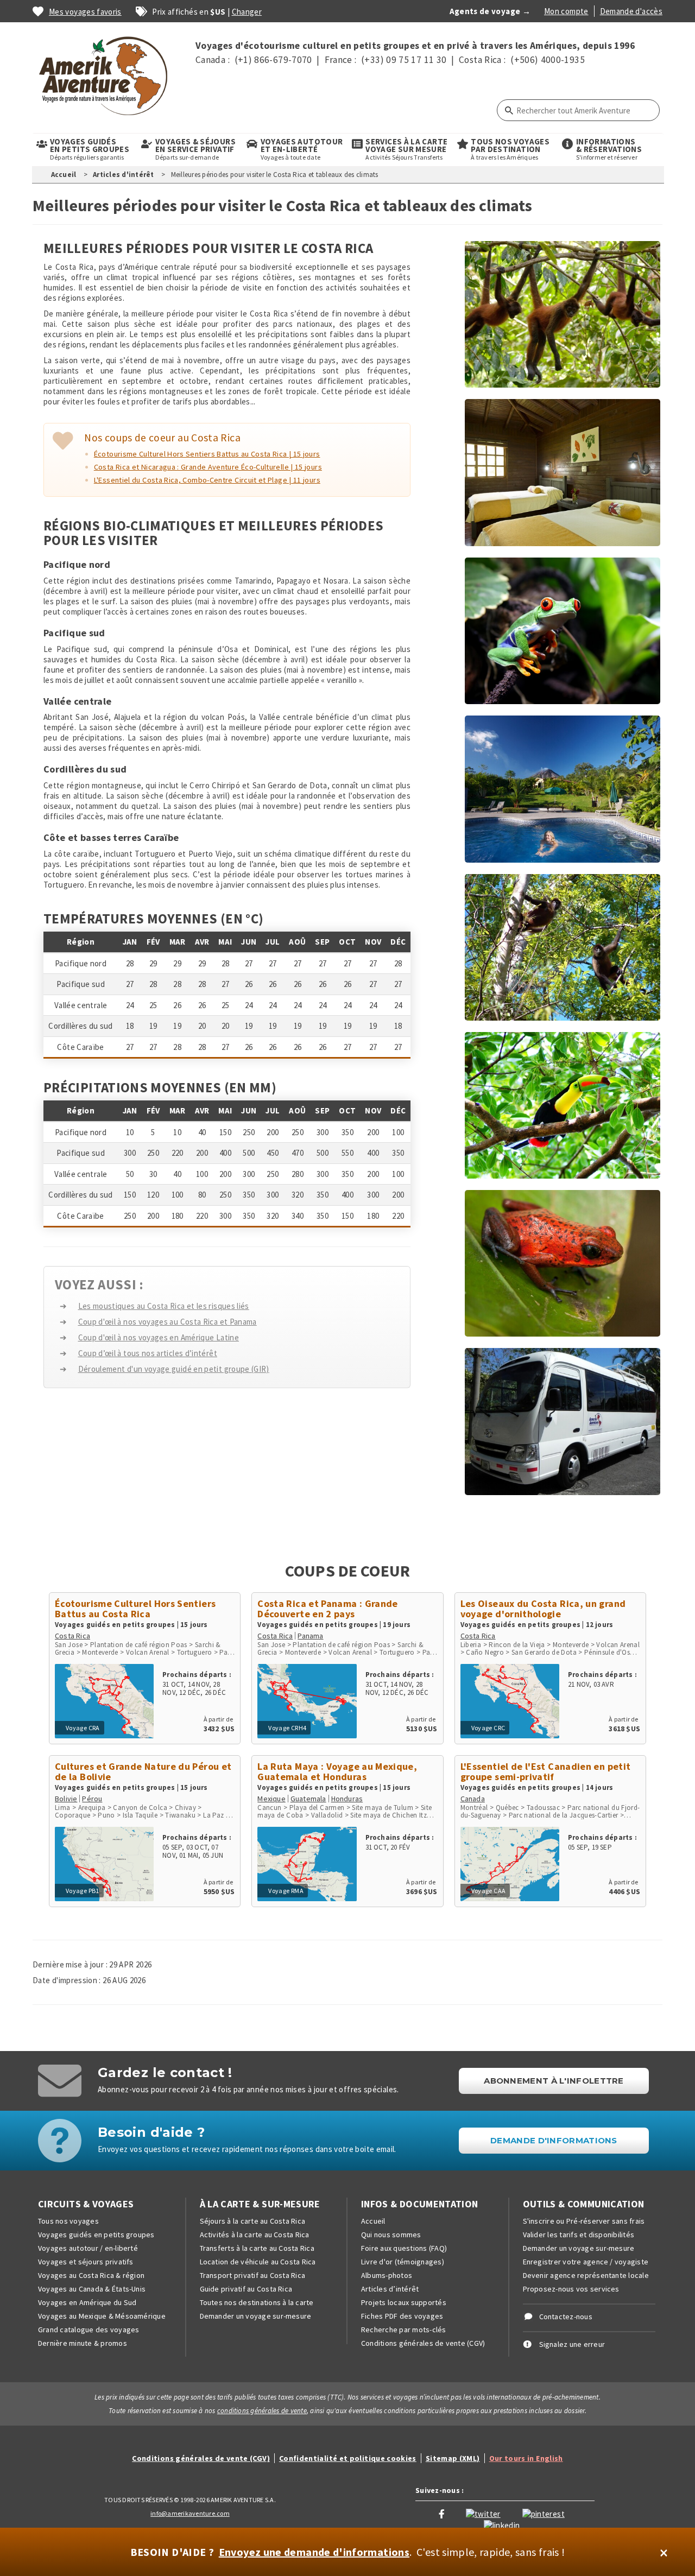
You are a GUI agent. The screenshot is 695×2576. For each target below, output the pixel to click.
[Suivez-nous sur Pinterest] (544, 2513)
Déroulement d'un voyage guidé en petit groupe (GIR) (174, 1369)
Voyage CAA (489, 1891)
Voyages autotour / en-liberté (88, 2248)
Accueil (64, 175)
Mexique (271, 1799)
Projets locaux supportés (404, 2302)
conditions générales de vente (262, 2411)
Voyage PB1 (83, 1891)
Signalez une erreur (572, 2344)
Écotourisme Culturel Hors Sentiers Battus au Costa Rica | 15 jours (207, 454)
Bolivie (66, 1799)
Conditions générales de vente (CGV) (423, 2343)
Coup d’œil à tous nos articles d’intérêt (148, 1353)
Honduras (347, 1799)
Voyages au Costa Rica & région (91, 2275)
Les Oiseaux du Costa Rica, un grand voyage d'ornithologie (543, 1609)
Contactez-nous (566, 2316)
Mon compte (566, 11)
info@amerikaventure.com (190, 2513)
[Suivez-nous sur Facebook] (441, 2513)
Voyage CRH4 (287, 1728)
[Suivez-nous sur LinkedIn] (502, 2524)
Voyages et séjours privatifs (86, 2262)
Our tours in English (526, 2458)
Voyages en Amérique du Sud (87, 2302)
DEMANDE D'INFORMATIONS (554, 2140)
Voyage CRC (488, 1728)
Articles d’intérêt (390, 2289)
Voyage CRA (83, 1728)
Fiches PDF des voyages (402, 2316)
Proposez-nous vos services (571, 2289)
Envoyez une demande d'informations (314, 2552)
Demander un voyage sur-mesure (256, 2316)
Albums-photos (387, 2275)
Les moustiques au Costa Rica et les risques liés (164, 1306)
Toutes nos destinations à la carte (257, 2302)
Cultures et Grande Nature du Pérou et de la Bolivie (143, 1771)
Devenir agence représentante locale (586, 2275)
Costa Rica (72, 1636)
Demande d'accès (631, 11)
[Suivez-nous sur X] (483, 2513)
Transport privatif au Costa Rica (253, 2275)
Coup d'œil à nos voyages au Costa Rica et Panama (168, 1322)
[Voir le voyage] (104, 1697)
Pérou (92, 1799)
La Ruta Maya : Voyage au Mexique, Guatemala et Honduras (337, 1771)
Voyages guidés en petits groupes (96, 2235)
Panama (310, 1636)
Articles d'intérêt (124, 175)
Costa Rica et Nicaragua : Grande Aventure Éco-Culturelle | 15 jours (208, 467)
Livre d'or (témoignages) (403, 2262)
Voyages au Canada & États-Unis (92, 2289)
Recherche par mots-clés (404, 2330)
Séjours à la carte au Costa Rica (253, 2221)
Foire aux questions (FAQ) (404, 2248)
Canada (473, 1799)
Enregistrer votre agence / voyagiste (586, 2262)
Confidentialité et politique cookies (348, 2458)
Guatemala (308, 1799)
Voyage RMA (286, 1891)
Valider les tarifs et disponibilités (579, 2235)
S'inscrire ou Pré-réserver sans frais (584, 2221)
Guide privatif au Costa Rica (246, 2289)
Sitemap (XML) (453, 2458)
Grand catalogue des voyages (89, 2330)
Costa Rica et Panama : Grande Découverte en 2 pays (327, 1609)
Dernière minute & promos (83, 2343)
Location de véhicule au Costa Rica (258, 2262)
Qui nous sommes (391, 2235)
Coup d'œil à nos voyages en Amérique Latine (159, 1337)
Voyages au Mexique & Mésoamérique (102, 2316)
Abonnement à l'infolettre (554, 2081)
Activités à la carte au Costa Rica (255, 2235)
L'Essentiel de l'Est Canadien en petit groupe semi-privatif (546, 1771)
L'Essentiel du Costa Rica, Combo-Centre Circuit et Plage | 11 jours (207, 480)
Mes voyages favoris (85, 12)
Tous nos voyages (68, 2221)
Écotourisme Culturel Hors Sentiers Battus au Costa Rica (135, 1609)
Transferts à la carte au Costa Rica (257, 2248)
